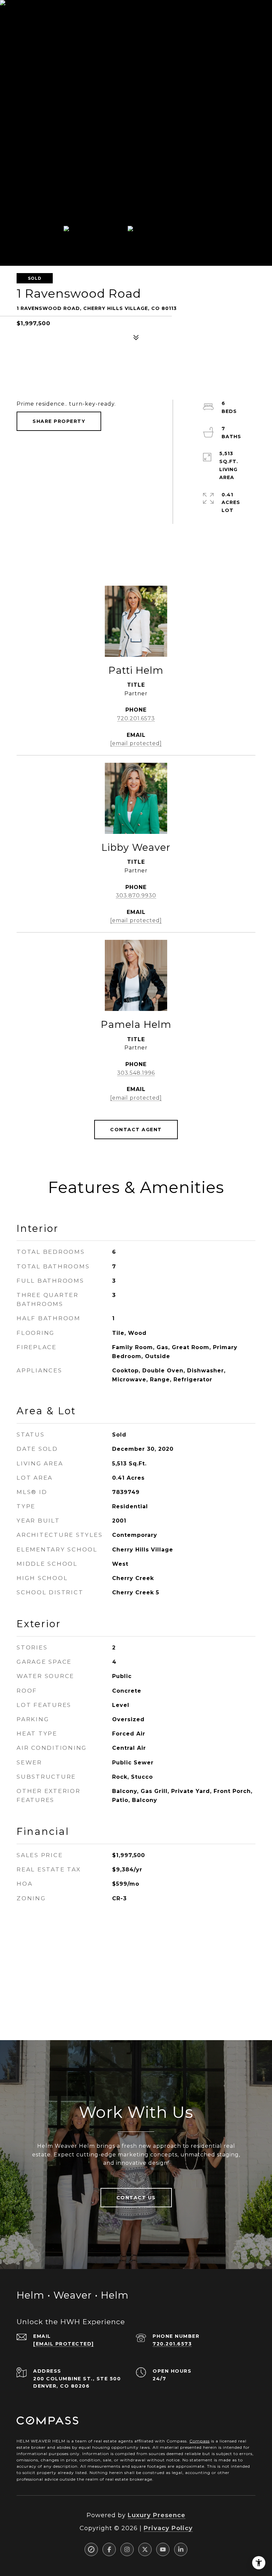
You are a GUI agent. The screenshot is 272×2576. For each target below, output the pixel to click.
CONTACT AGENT (136, 1130)
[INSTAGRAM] (127, 2549)
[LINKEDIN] (181, 2549)
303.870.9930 (136, 895)
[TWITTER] (145, 2549)
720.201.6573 (136, 718)
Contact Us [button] (136, 2198)
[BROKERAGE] (91, 2549)
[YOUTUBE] (163, 2549)
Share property (59, 421)
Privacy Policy (168, 2528)
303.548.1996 (136, 1073)
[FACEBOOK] (109, 2549)
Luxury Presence (157, 2515)
